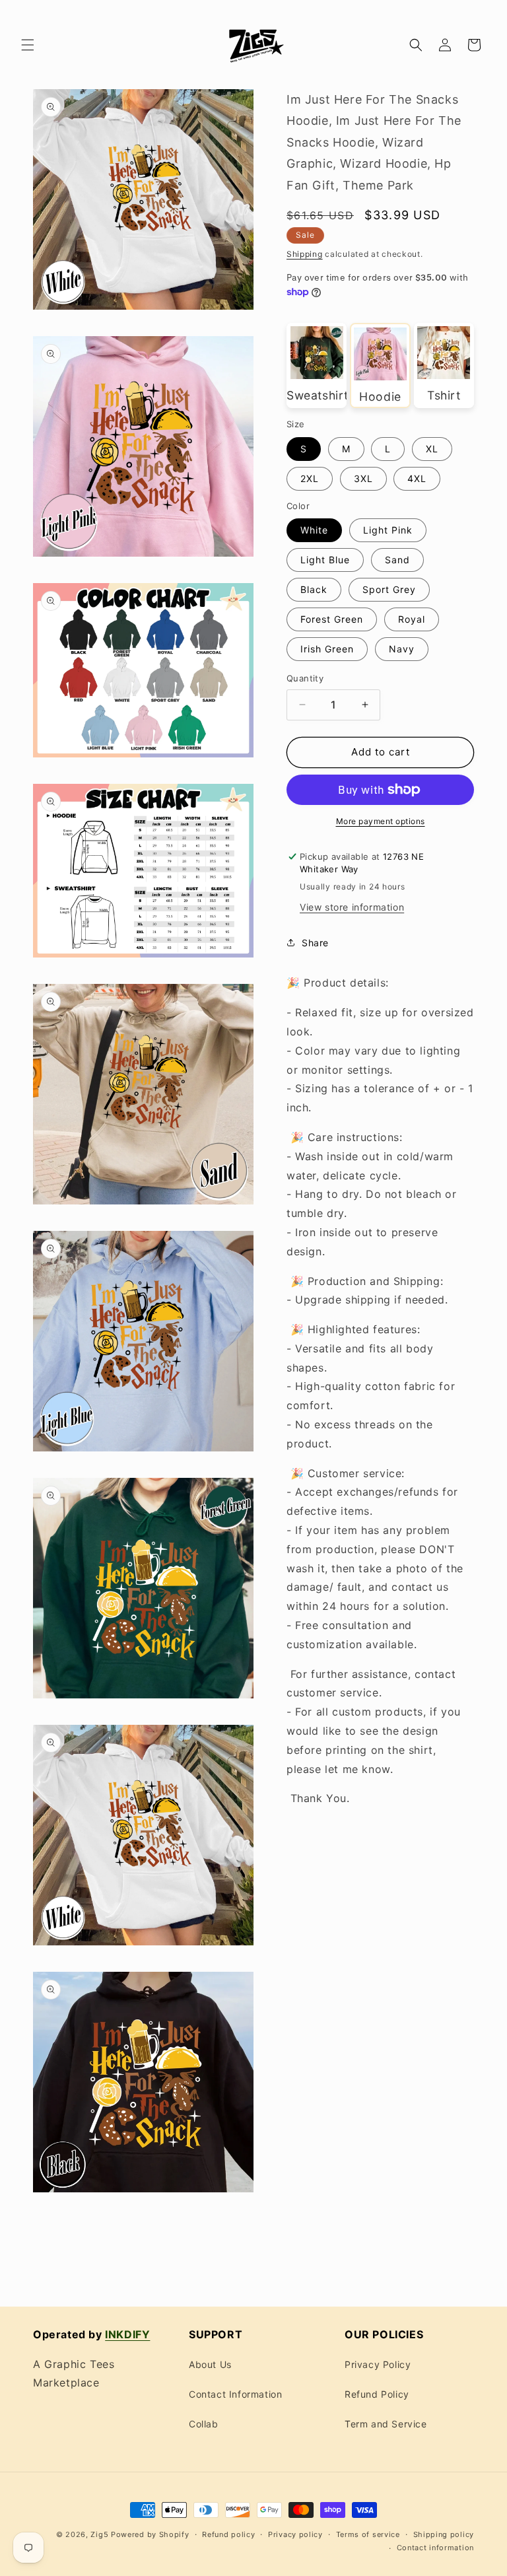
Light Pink (388, 530)
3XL (363, 478)
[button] (28, 45)
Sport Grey (389, 589)
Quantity (305, 678)
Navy (402, 649)
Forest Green (332, 619)
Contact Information (235, 2394)
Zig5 (99, 2534)
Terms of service (368, 2534)
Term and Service (386, 2424)
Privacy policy (295, 2534)
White (314, 530)
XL (432, 449)
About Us (210, 2364)
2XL (310, 478)
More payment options (381, 821)
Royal (412, 619)
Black (314, 589)
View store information (352, 907)
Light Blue (325, 560)
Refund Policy (377, 2394)
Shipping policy (444, 2534)
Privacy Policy (378, 2364)
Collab (204, 2424)
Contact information (435, 2548)
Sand (397, 560)
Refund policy (228, 2534)
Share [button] (315, 943)
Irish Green (327, 649)
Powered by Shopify (150, 2534)
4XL (417, 478)
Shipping (305, 254)
